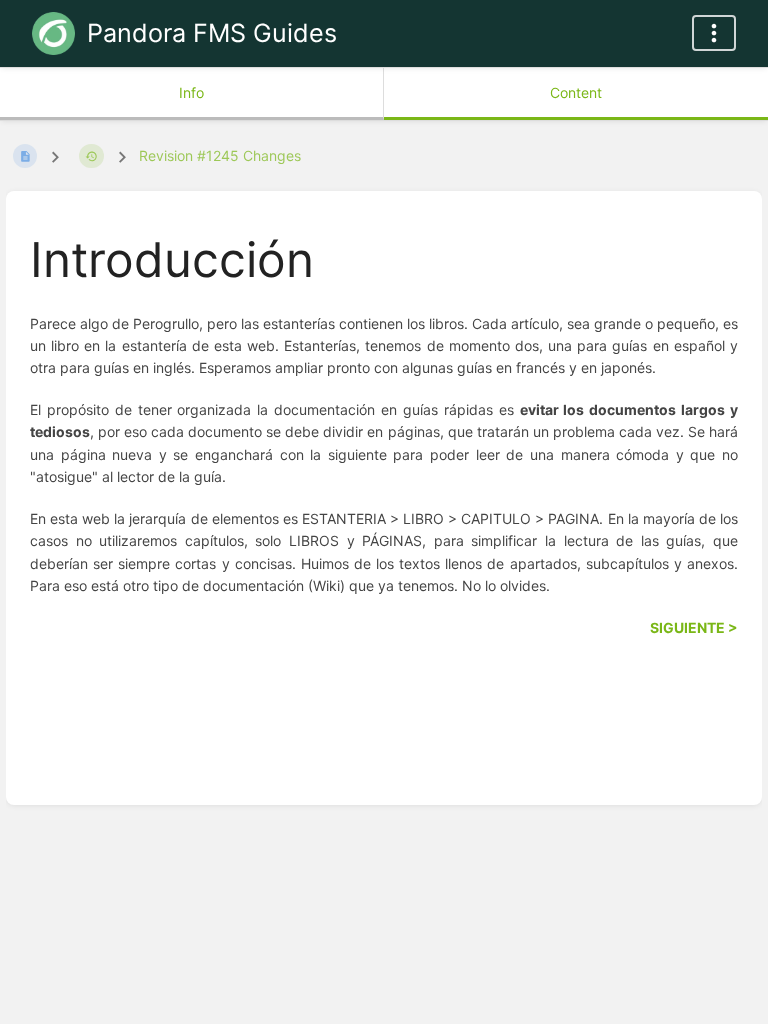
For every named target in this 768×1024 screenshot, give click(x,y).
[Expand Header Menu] (714, 33)
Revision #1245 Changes (220, 155)
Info (191, 92)
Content (576, 92)
